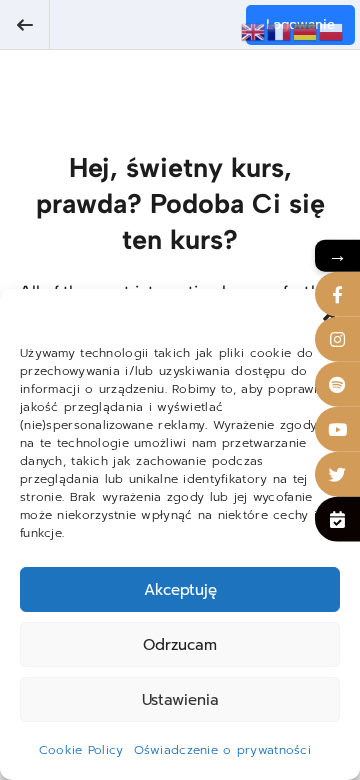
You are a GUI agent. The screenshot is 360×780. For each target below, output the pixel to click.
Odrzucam (180, 645)
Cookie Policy (81, 750)
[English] (254, 30)
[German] (306, 30)
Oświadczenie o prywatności (222, 750)
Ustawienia (180, 700)
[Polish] (332, 30)
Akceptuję (180, 590)
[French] (280, 30)
